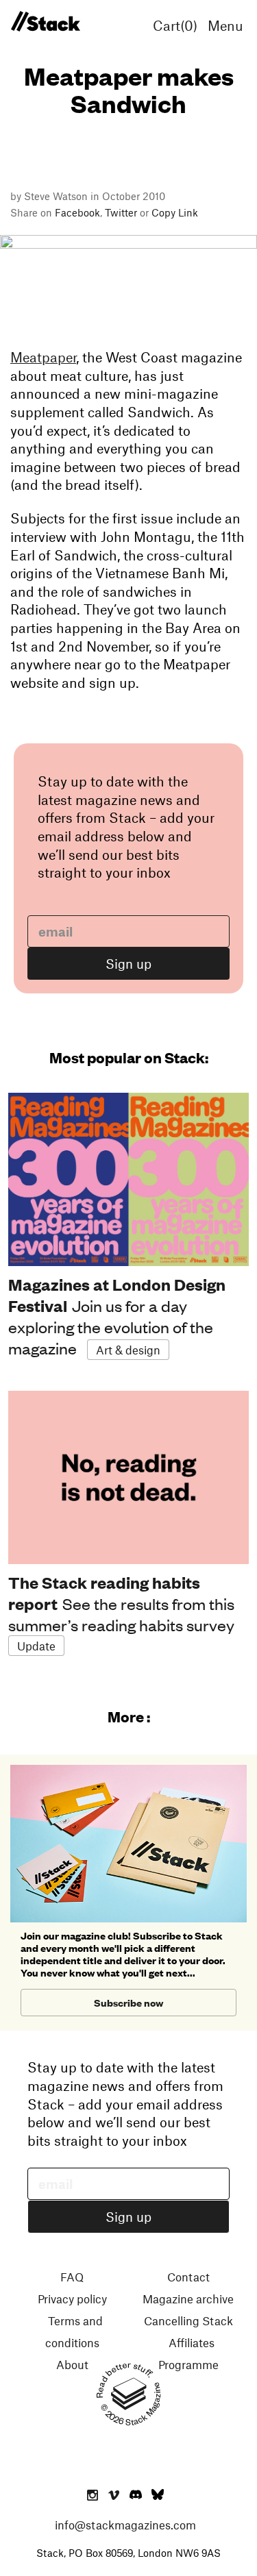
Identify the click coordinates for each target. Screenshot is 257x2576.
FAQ (72, 2277)
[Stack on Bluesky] (158, 2496)
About (72, 2364)
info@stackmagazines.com (125, 2525)
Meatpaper (43, 357)
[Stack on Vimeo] (114, 2496)
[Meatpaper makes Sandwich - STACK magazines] (45, 22)
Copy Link (175, 212)
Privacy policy (72, 2299)
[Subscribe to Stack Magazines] (128, 1770)
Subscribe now (128, 2002)
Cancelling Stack (188, 2320)
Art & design (128, 1350)
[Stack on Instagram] (93, 2496)
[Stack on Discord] (137, 2496)
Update (36, 1646)
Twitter (121, 212)
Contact (188, 2277)
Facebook (77, 212)
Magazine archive (188, 2299)
